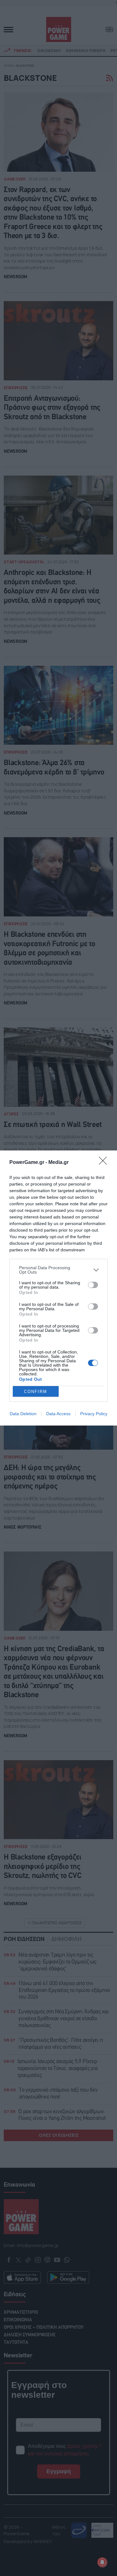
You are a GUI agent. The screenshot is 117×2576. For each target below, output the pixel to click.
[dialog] (58, 1288)
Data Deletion (23, 1414)
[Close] (105, 1163)
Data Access (58, 1414)
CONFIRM (36, 1392)
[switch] (93, 1285)
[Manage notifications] (102, 2562)
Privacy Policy (94, 1414)
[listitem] (58, 1270)
